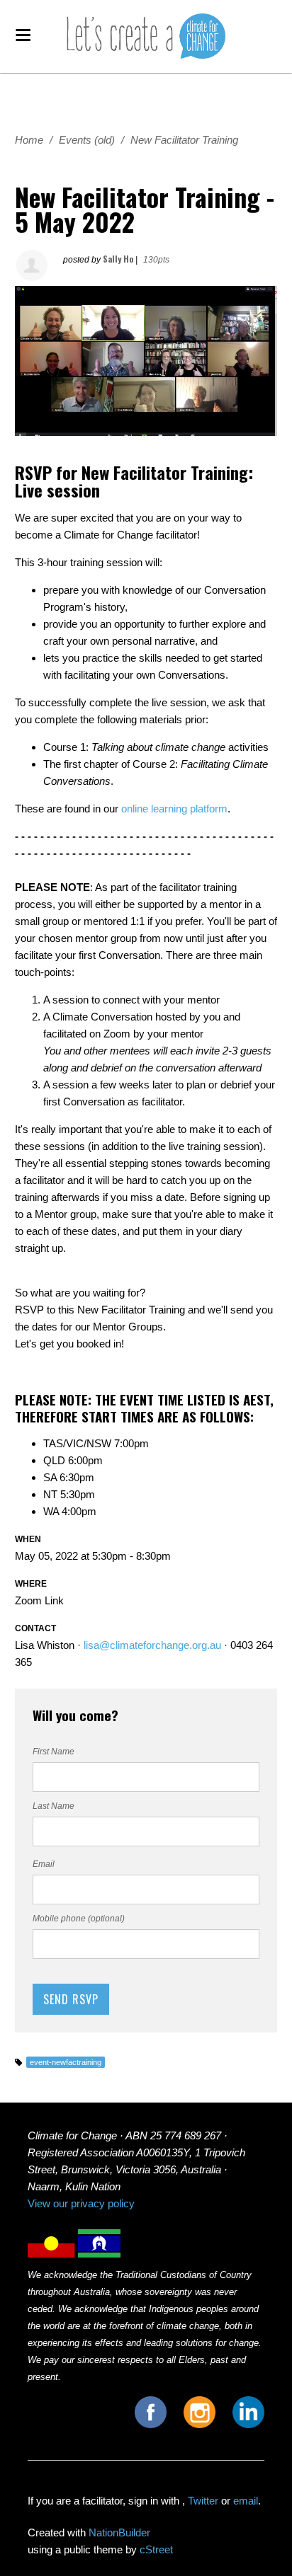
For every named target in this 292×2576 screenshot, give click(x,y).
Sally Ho (118, 259)
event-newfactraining (66, 2062)
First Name (54, 1752)
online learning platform (174, 809)
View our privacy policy (81, 2203)
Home (29, 140)
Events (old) (87, 140)
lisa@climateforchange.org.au (152, 1645)
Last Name (54, 1806)
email (246, 2501)
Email (44, 1864)
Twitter (203, 2501)
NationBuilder (119, 2532)
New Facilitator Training (184, 140)
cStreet (156, 2549)
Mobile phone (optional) (79, 1919)
